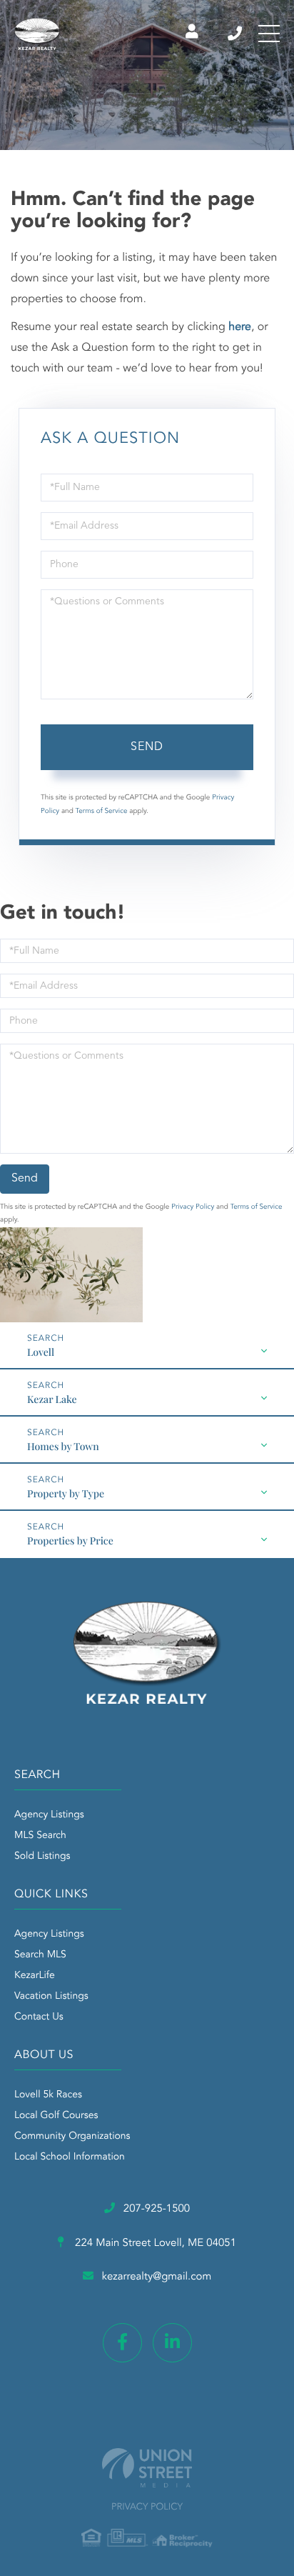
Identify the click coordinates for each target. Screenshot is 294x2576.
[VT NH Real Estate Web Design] (147, 2468)
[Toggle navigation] (269, 34)
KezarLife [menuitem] (35, 1976)
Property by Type (66, 1493)
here (240, 327)
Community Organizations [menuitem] (72, 2137)
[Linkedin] (172, 2343)
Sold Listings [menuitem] (42, 1857)
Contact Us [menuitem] (39, 2017)
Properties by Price (70, 1541)
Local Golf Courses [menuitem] (56, 2116)
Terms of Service (102, 812)
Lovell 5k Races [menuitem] (48, 2095)
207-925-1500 (236, 34)
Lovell (41, 1352)
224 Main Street (154, 2243)
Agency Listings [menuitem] (49, 1815)
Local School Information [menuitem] (70, 2157)
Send (147, 747)
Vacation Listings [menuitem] (51, 1997)
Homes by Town (63, 1446)
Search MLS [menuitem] (40, 1955)
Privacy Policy (193, 1207)
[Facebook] (122, 2343)
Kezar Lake (52, 1399)
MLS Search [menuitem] (40, 1836)
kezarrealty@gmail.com (157, 2277)
